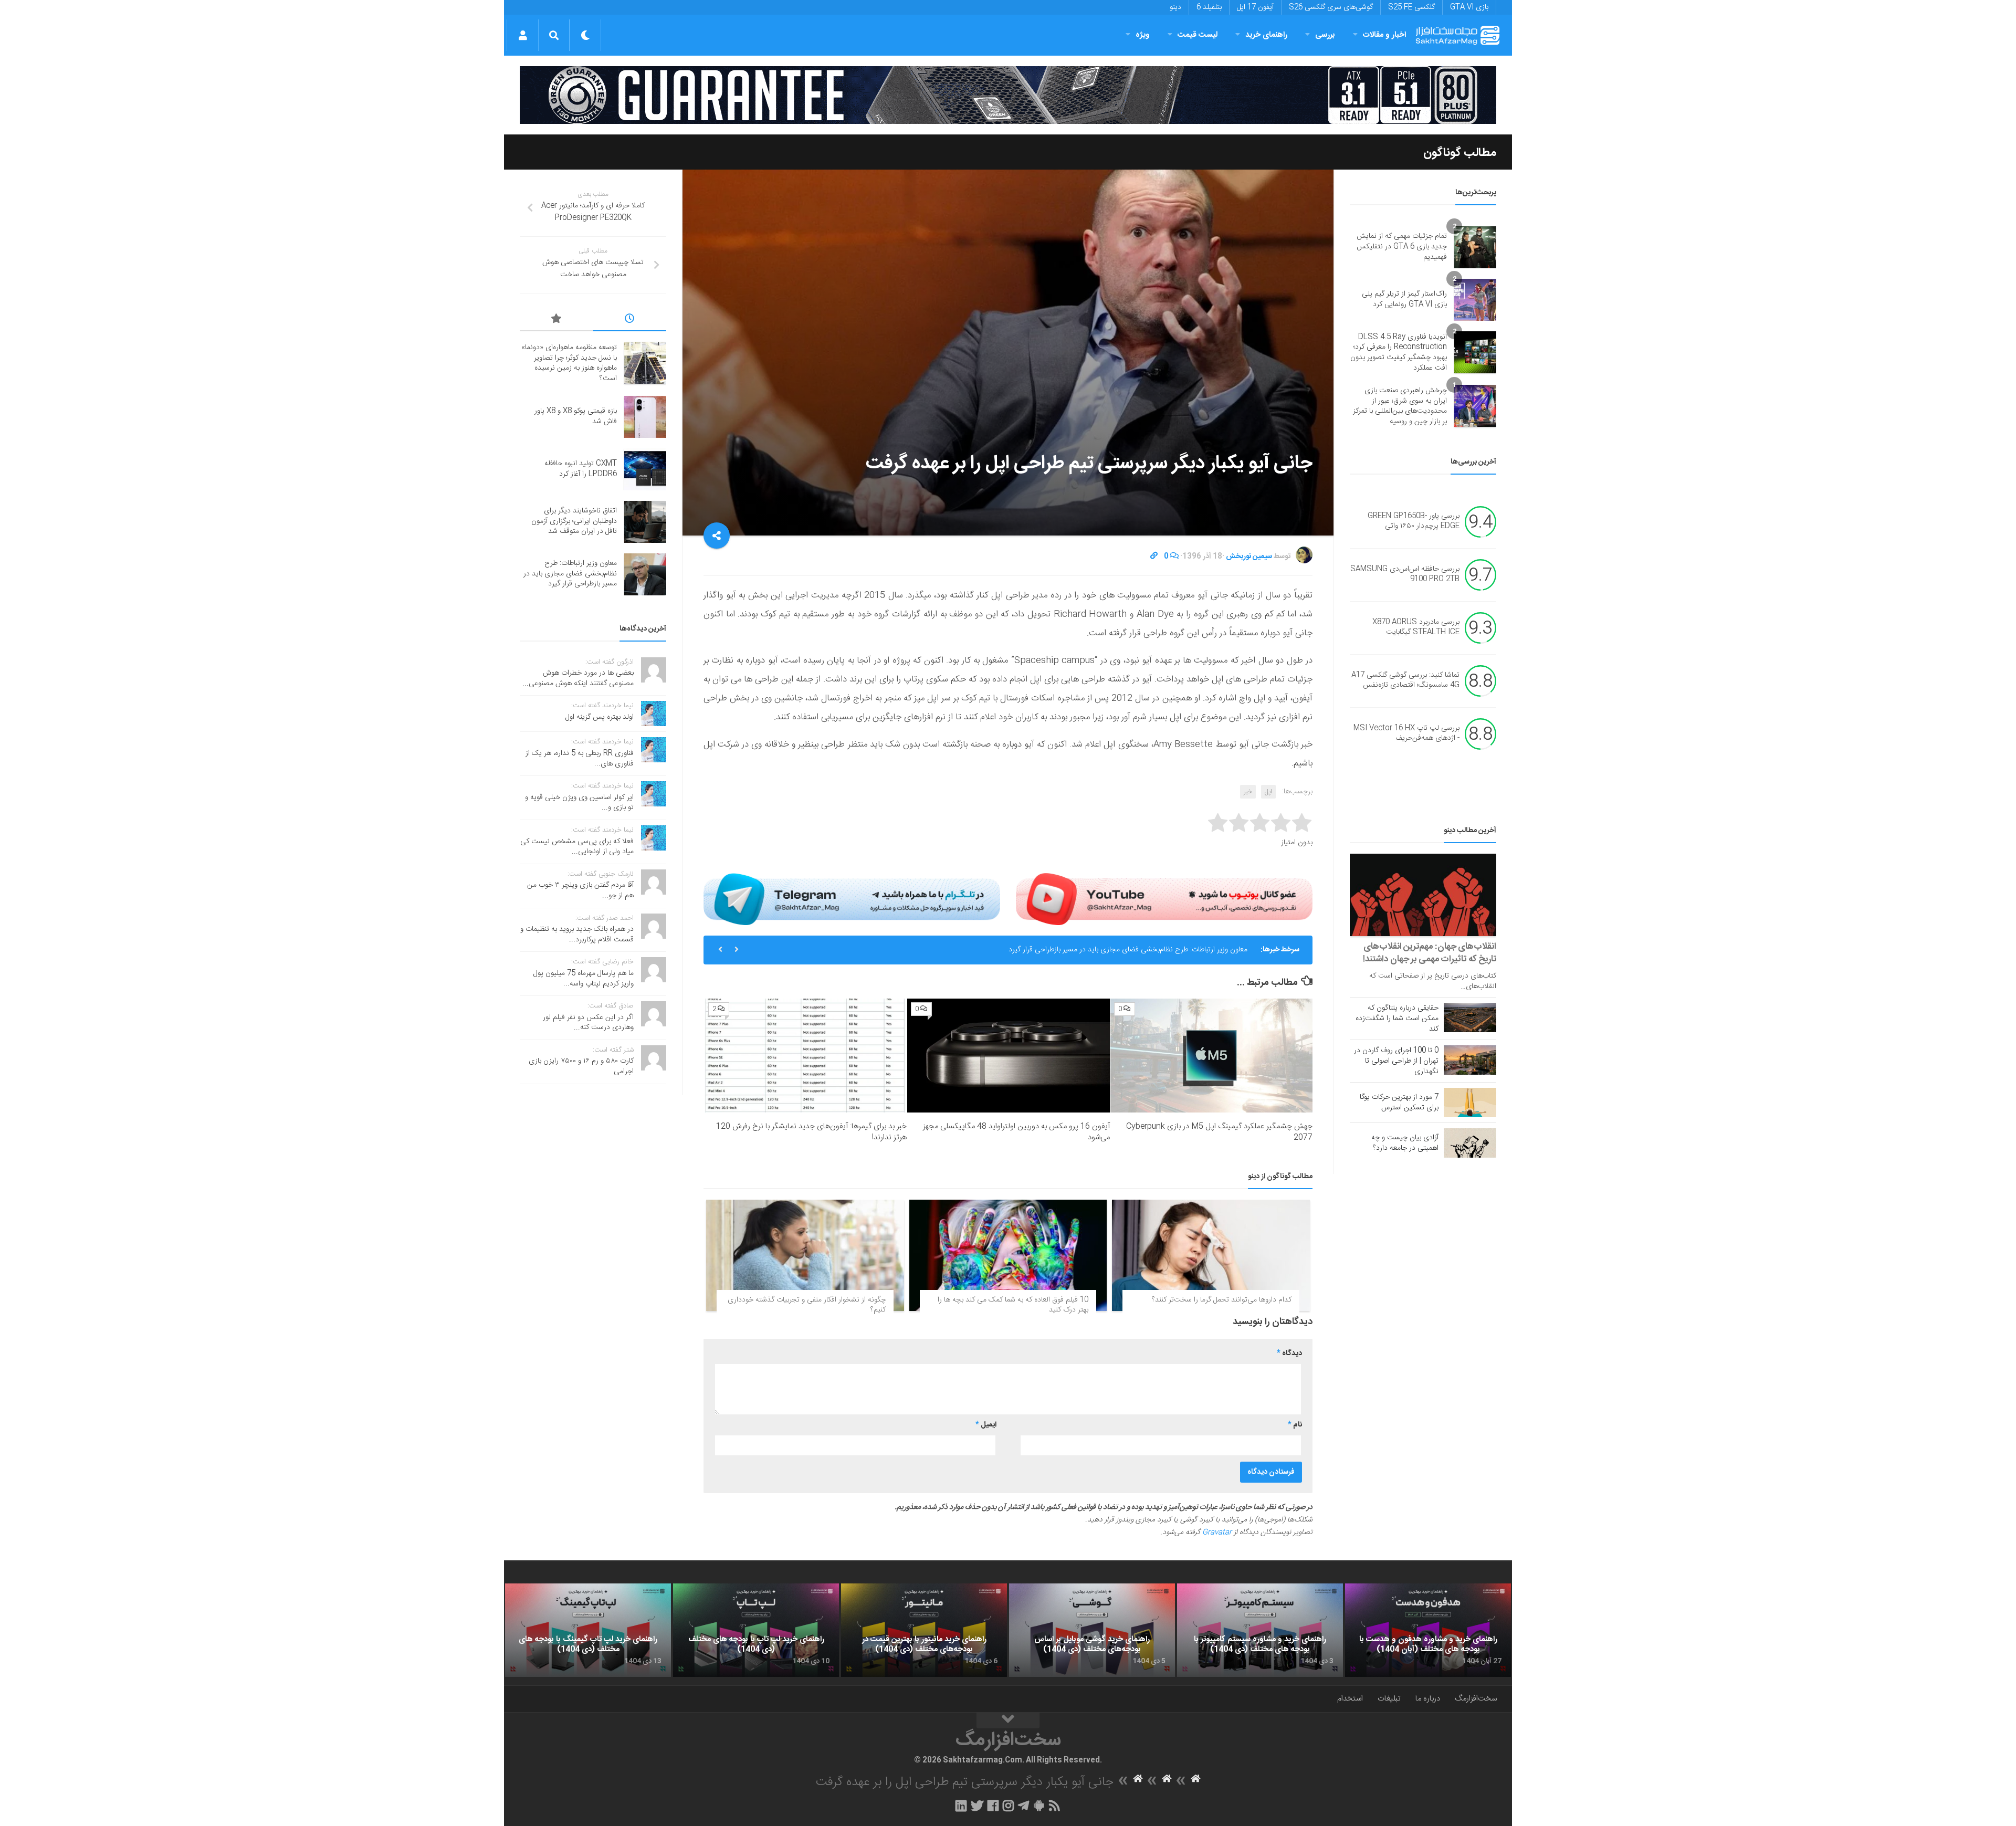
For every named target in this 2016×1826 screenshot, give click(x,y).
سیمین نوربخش (1249, 557)
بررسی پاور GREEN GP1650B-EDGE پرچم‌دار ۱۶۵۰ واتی (1414, 521)
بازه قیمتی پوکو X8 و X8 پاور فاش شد (576, 416)
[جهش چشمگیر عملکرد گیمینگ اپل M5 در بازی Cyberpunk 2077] (1211, 1056)
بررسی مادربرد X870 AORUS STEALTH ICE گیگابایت (1416, 627)
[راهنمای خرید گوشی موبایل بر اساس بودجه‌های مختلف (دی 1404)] (1092, 1630)
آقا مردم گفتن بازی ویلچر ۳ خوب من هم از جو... (580, 890)
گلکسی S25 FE (1411, 7)
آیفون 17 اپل (1255, 7)
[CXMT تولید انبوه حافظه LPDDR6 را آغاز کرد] (645, 469)
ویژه (1143, 35)
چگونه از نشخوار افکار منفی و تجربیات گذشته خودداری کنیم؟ (807, 1305)
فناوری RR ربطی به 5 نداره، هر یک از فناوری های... (580, 759)
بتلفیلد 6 (1209, 7)
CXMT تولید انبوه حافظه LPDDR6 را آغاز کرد (581, 469)
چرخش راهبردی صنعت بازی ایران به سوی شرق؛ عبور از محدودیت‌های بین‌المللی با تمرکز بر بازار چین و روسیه (1400, 406)
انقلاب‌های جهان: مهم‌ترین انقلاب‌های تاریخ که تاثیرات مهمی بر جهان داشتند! (1430, 953)
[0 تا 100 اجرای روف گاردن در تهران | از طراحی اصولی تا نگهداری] (1470, 1060)
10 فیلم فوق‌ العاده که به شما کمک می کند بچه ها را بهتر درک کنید (1013, 1305)
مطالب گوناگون (1460, 153)
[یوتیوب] (1164, 899)
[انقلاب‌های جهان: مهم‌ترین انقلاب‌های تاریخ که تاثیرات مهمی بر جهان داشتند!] (1423, 895)
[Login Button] (523, 35)
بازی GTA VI (1469, 7)
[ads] (1008, 95)
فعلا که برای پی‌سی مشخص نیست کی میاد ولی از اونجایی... (577, 847)
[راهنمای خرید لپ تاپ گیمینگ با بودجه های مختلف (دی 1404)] (588, 1630)
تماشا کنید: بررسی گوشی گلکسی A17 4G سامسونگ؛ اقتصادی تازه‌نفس (1405, 680)
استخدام (1350, 1699)
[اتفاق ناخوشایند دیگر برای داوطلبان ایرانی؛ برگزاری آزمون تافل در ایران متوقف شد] (645, 522)
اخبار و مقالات (1384, 35)
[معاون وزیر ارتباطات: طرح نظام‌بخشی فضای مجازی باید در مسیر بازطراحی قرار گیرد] (645, 574)
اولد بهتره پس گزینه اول (600, 717)
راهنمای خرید (1266, 35)
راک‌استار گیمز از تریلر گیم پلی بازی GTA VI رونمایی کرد (1404, 299)
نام (1295, 1425)
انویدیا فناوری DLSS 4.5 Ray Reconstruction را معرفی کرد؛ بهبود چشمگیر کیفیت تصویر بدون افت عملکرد (1399, 353)
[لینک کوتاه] (1154, 557)
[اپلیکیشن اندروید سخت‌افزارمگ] (1039, 1806)
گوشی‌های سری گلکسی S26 (1331, 7)
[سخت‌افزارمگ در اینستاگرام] (1008, 1806)
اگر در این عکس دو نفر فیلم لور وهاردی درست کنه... (588, 1023)
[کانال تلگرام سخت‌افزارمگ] (1023, 1806)
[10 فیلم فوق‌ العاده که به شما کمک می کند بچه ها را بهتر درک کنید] (1008, 1255)
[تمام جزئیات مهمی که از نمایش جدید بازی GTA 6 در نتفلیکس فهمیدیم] (1475, 247)
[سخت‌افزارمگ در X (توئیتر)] (977, 1806)
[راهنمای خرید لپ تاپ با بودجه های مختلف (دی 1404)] (756, 1630)
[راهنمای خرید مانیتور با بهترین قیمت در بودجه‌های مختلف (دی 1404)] (924, 1630)
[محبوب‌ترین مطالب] (556, 320)
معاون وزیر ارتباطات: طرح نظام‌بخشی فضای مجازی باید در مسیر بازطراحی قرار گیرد (570, 574)
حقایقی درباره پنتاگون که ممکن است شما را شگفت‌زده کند (1397, 1019)
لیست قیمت (1198, 35)
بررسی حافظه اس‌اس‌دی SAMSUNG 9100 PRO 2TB (1405, 574)
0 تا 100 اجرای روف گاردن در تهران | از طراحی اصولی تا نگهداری (1396, 1061)
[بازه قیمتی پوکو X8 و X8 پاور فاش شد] (645, 417)
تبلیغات (1389, 1699)
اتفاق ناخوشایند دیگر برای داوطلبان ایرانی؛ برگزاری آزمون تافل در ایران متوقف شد (574, 521)
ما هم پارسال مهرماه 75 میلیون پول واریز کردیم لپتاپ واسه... (584, 979)
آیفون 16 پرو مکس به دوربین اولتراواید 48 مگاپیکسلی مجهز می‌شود (1016, 1132)
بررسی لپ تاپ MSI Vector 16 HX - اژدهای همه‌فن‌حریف (1406, 733)
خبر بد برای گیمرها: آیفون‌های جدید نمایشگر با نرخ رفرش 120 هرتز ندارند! (811, 1132)
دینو (1175, 7)
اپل (1268, 792)
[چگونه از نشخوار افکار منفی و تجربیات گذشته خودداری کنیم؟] (805, 1255)
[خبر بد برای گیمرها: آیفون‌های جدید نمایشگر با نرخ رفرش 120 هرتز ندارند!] (806, 1056)
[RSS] (1055, 1806)
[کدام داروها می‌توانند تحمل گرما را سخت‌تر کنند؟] (1211, 1255)
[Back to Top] (1008, 1720)
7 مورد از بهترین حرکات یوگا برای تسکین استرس (1399, 1103)
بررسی (1325, 35)
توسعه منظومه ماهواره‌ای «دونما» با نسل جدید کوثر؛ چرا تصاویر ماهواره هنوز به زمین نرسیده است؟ (1105, 943)
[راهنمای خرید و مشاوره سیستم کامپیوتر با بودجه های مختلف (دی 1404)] (1260, 1630)
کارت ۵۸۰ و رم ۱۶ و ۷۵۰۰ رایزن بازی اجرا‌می (581, 1066)
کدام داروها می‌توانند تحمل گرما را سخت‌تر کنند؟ (1222, 1300)
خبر (1248, 792)
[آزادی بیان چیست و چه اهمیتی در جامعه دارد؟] (1470, 1143)
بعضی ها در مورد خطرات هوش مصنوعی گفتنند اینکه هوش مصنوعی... (578, 678)
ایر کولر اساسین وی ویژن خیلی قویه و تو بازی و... (579, 803)
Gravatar (1217, 1533)
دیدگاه (1289, 1353)
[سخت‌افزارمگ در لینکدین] (961, 1806)
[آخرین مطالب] (630, 320)
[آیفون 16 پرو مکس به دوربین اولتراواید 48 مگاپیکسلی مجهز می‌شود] (1008, 1056)
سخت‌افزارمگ (1476, 1699)
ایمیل (986, 1425)
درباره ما (1428, 1699)
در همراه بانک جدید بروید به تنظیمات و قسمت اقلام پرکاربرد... (577, 935)
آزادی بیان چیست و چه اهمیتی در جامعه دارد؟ (1405, 1143)
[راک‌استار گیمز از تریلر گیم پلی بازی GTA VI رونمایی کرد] (1475, 300)
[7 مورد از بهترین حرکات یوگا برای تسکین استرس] (1470, 1103)
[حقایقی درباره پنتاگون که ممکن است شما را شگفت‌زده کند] (1470, 1017)
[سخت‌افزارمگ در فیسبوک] (993, 1806)
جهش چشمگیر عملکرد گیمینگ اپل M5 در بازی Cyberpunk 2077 (1219, 1132)
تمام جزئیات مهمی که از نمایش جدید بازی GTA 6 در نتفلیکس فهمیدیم (1402, 246)
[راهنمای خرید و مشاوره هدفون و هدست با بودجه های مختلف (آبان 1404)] (1428, 1630)
